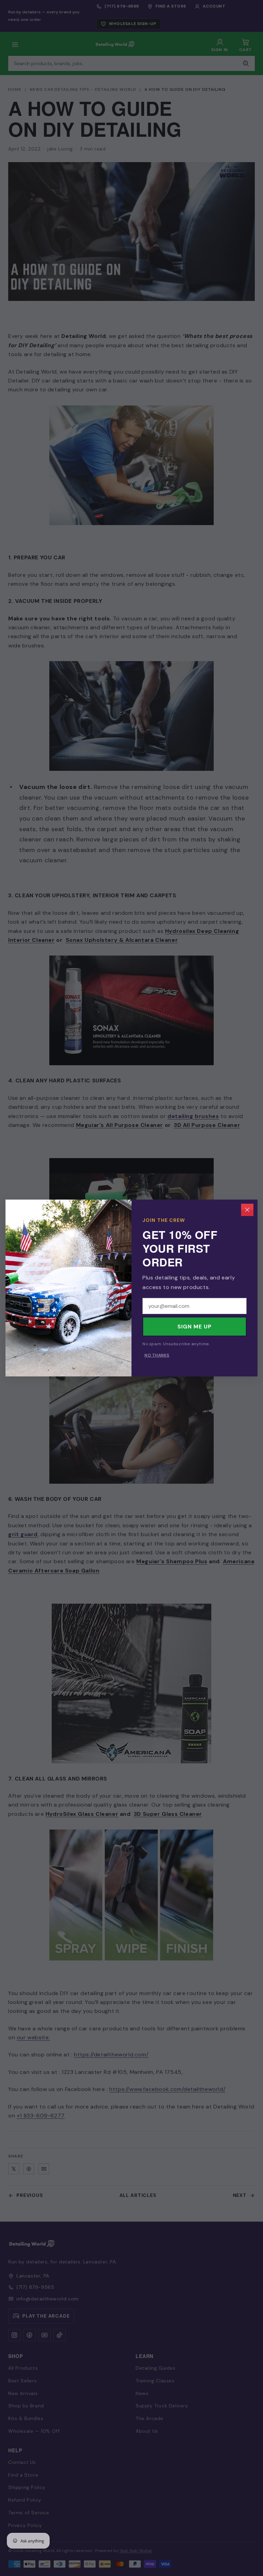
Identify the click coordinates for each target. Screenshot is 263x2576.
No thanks (157, 1355)
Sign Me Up (195, 1327)
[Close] (247, 1210)
